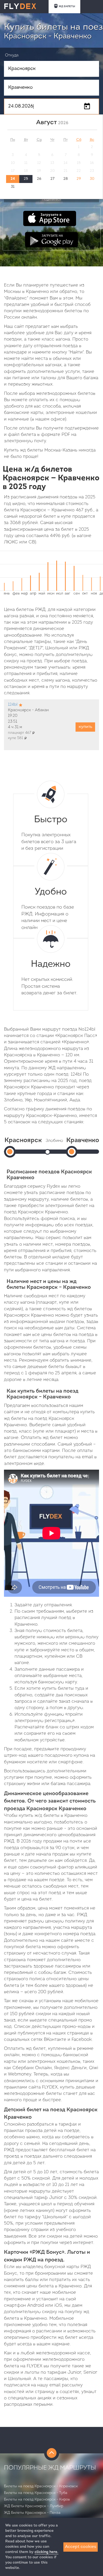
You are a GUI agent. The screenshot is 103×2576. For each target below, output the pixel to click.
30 (92, 179)
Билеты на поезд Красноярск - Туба (36, 2493)
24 (13, 179)
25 (26, 179)
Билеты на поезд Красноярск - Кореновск (41, 2486)
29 (79, 179)
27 (52, 179)
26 (39, 179)
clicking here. (46, 2552)
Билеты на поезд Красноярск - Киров (37, 2500)
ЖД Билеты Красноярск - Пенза (32, 2513)
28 (66, 179)
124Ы (13, 705)
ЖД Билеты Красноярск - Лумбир (34, 2506)
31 (13, 187)
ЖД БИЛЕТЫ (67, 6)
